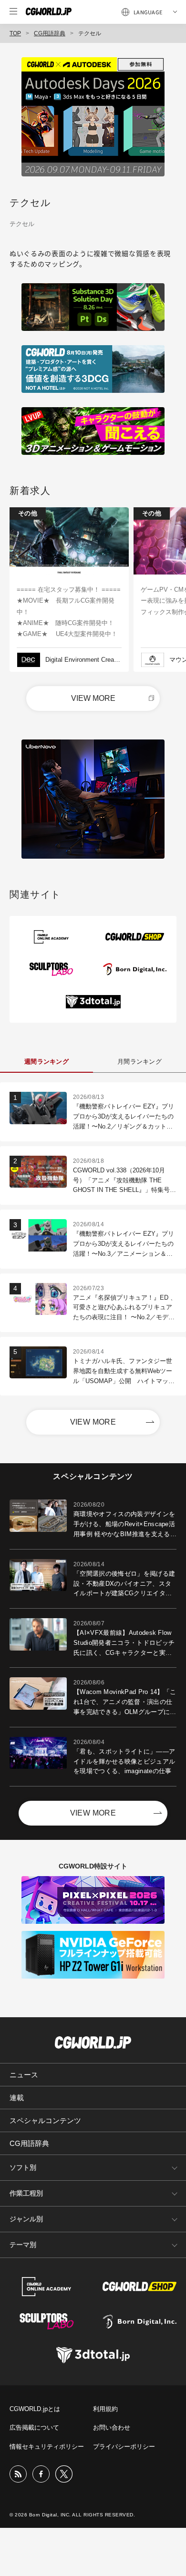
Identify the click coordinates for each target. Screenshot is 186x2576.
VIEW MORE (93, 698)
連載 (17, 2098)
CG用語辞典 (50, 33)
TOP (15, 33)
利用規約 (105, 2409)
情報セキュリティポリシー (47, 2447)
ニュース (24, 2075)
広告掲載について (34, 2427)
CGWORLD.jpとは (35, 2409)
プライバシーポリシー (124, 2447)
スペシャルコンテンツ (45, 2120)
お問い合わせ (112, 2427)
